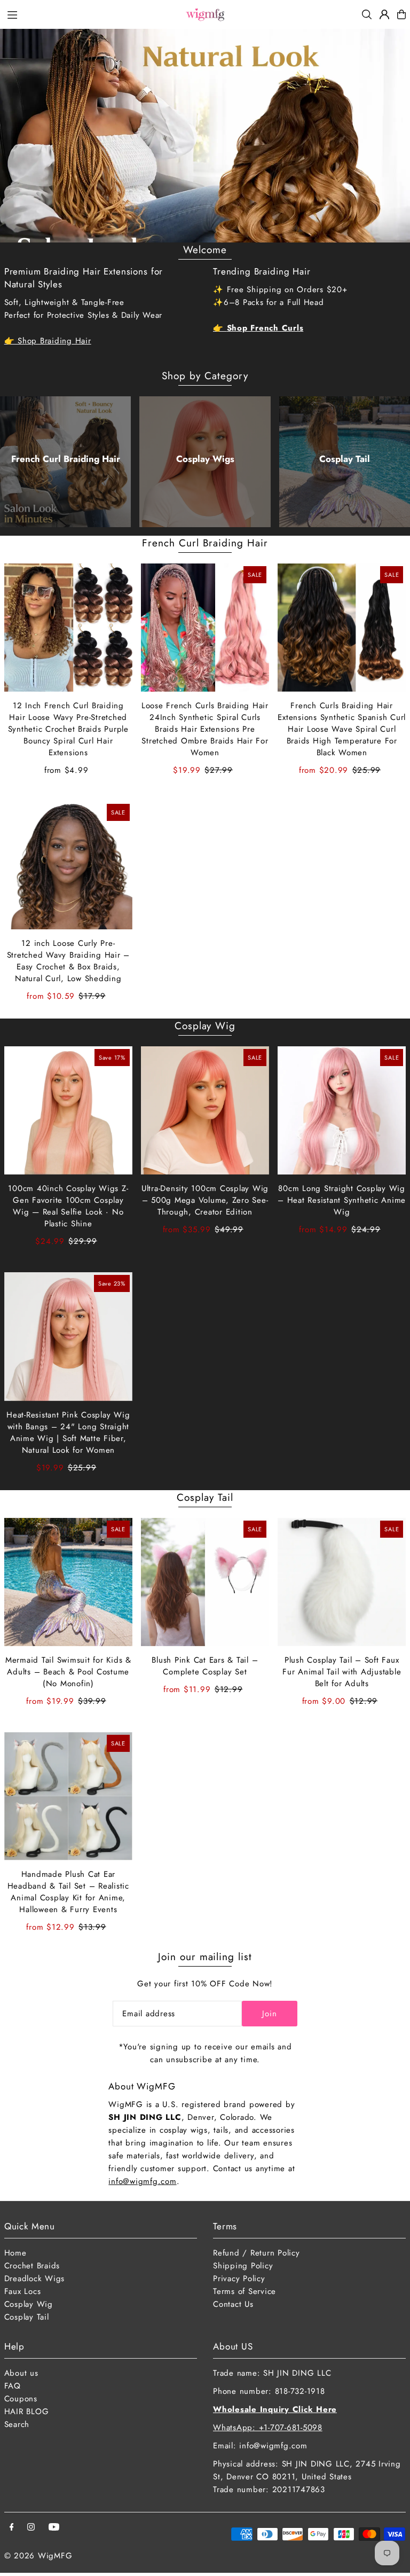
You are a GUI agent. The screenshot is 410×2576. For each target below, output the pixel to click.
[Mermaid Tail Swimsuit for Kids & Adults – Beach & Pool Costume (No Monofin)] (68, 1582)
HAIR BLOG (27, 2411)
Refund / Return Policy (257, 2253)
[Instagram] (31, 2528)
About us (21, 2373)
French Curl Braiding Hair (66, 459)
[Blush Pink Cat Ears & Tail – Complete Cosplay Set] (205, 1582)
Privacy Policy (239, 2279)
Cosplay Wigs (205, 459)
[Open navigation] (90, 14)
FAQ (13, 2386)
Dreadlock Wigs (35, 2279)
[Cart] (401, 14)
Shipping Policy (243, 2266)
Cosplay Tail (345, 459)
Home (15, 2253)
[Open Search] (367, 14)
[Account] (384, 14)
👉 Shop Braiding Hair (48, 341)
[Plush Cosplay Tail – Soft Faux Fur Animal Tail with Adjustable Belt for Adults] (342, 1582)
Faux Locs (23, 2291)
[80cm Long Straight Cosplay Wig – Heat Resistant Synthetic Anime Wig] (342, 1110)
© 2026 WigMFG (38, 2556)
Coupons (21, 2399)
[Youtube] (54, 2528)
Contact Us (233, 2304)
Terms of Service (245, 2291)
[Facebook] (12, 2528)
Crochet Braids (32, 2266)
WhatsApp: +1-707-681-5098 (268, 2428)
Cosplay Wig (205, 1026)
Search (17, 2424)
